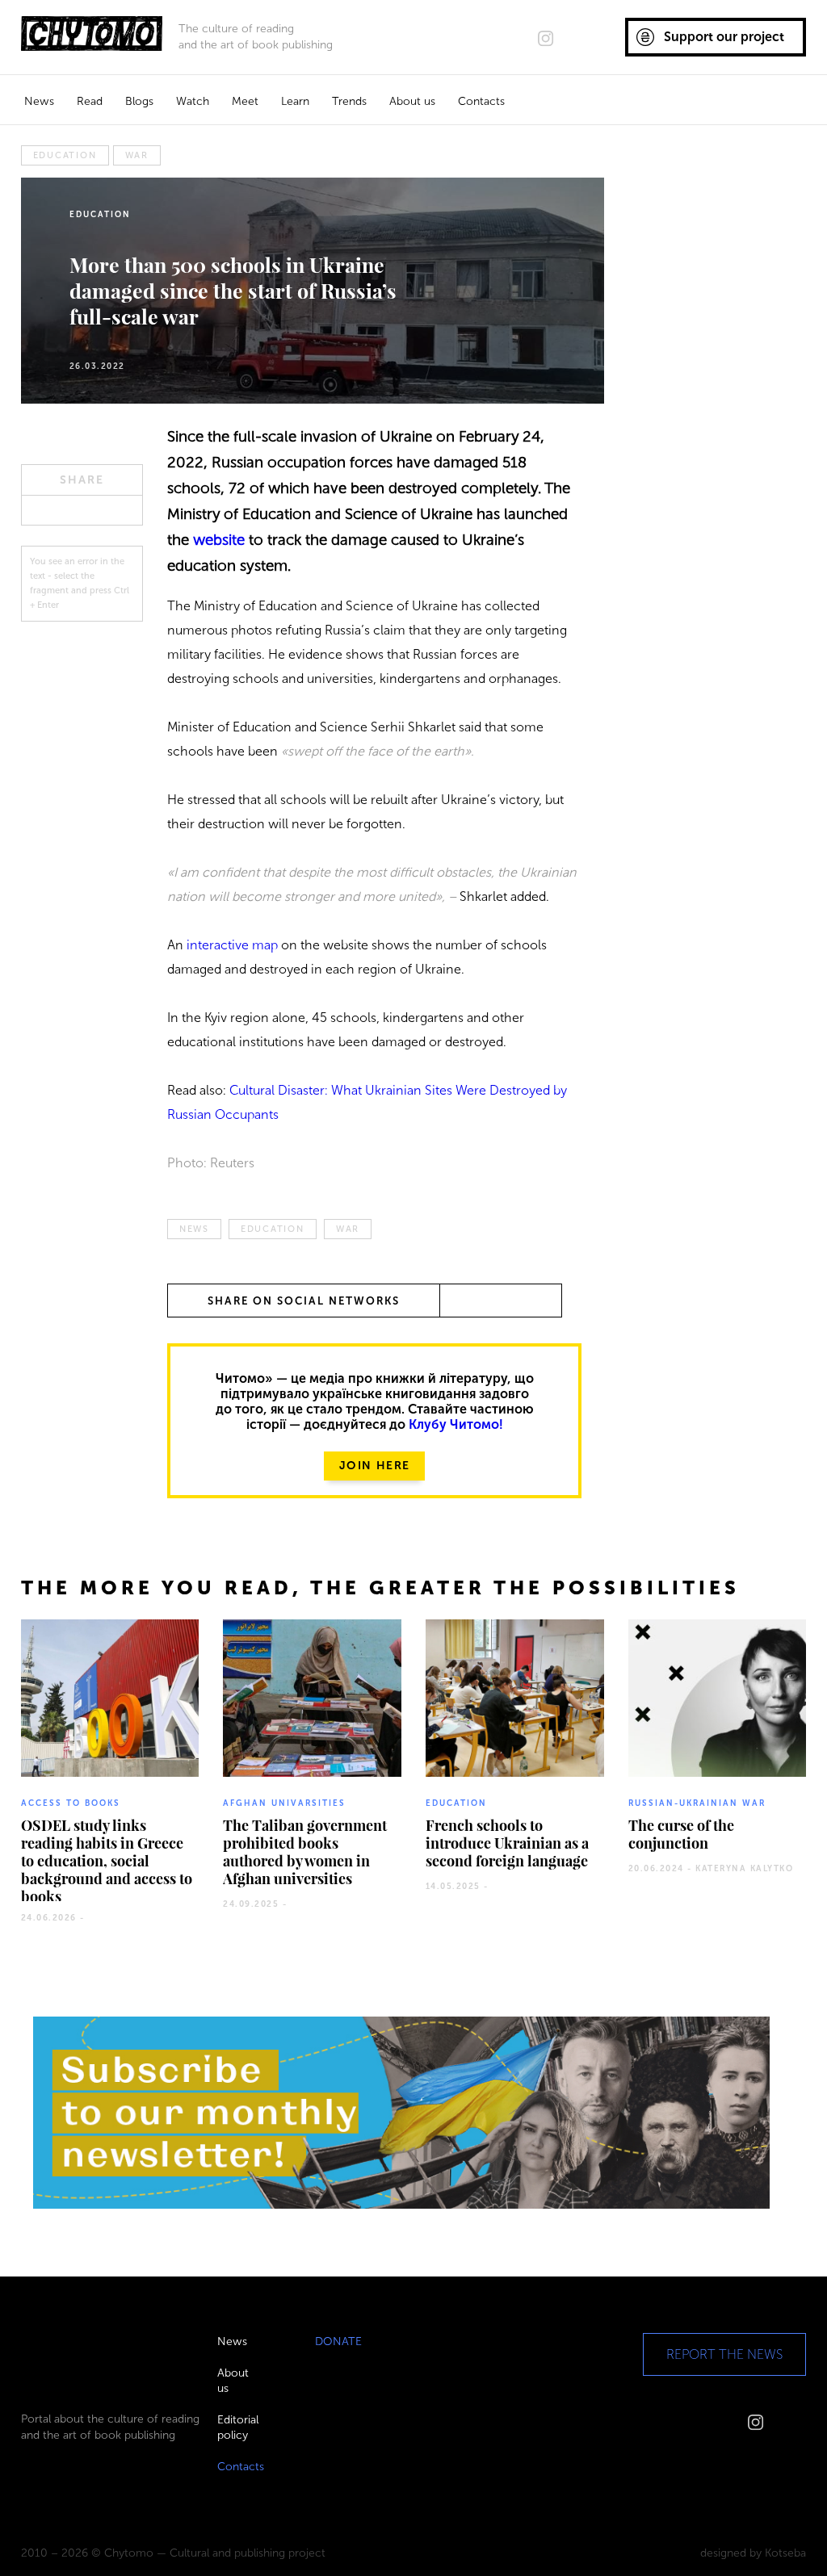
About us (412, 101)
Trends (349, 101)
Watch (193, 101)
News (39, 101)
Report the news (724, 2354)
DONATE (338, 2341)
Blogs (139, 101)
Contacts (481, 101)
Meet (245, 101)
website (221, 540)
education (65, 155)
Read (90, 101)
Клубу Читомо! (456, 1424)
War (137, 155)
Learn (295, 101)
